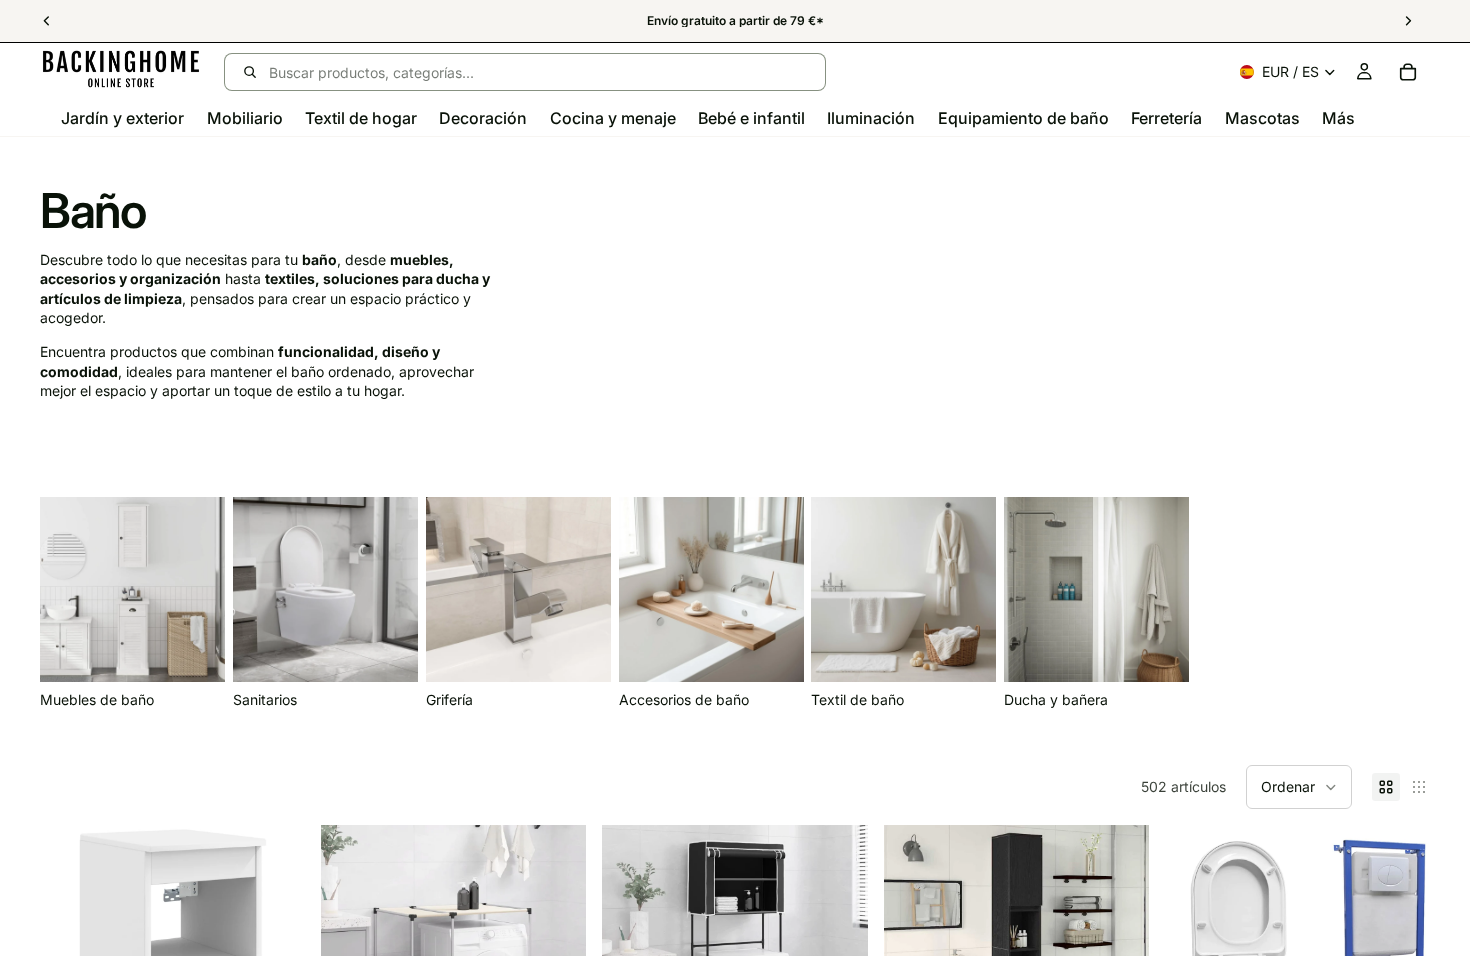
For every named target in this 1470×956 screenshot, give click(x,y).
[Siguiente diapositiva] (1408, 603)
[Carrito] (1408, 72)
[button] (1299, 787)
